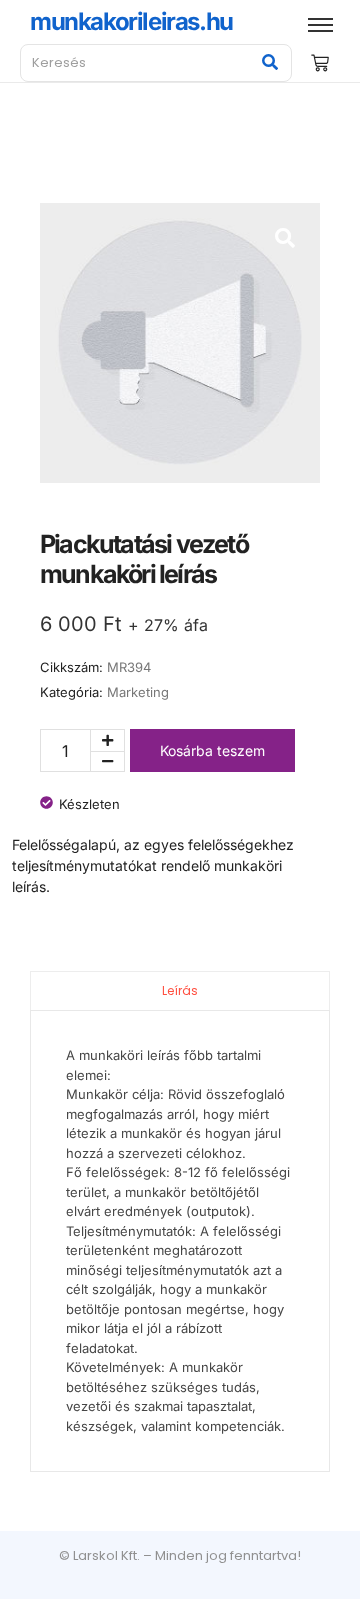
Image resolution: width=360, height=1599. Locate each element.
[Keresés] (269, 63)
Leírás (180, 990)
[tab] (180, 990)
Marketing (138, 692)
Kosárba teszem (212, 750)
